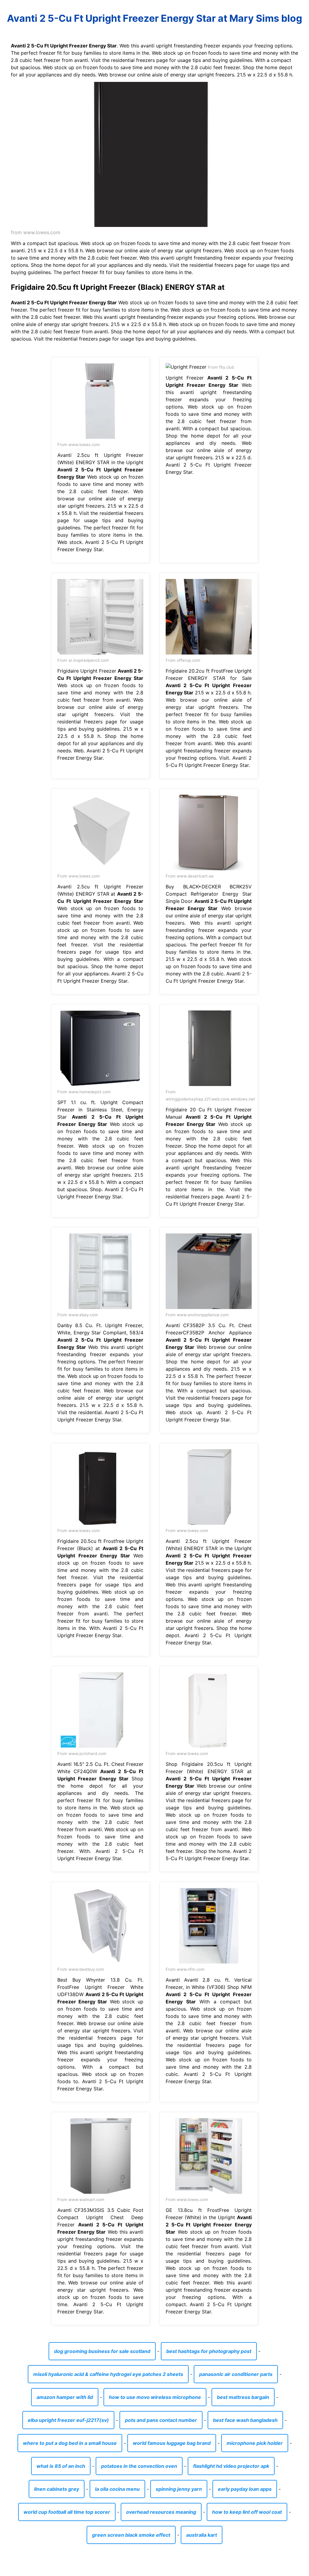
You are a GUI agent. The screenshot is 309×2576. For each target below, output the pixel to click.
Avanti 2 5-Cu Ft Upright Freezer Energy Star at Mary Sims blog (154, 18)
